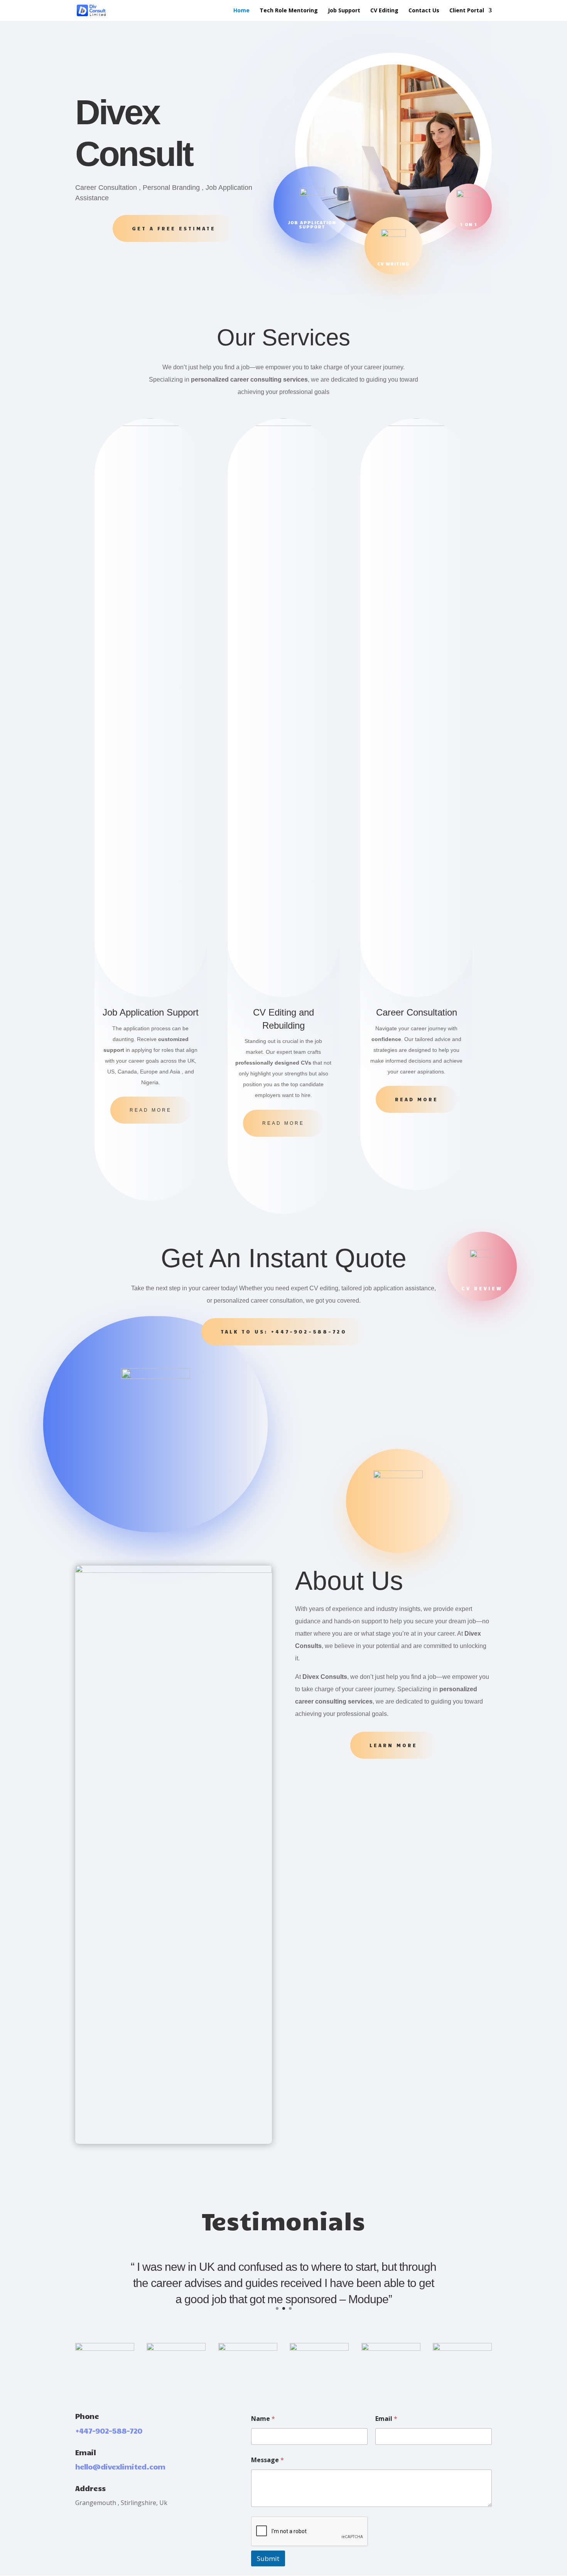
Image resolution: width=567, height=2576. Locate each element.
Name (263, 2419)
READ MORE (151, 1110)
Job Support (344, 11)
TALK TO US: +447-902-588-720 (284, 1332)
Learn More (393, 1745)
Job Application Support (312, 224)
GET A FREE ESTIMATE (174, 228)
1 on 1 (469, 224)
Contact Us (424, 11)
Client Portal (467, 11)
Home (241, 11)
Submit (268, 2558)
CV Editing (384, 11)
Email (386, 2419)
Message (267, 2460)
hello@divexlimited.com (120, 2466)
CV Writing (393, 264)
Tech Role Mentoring (289, 11)
